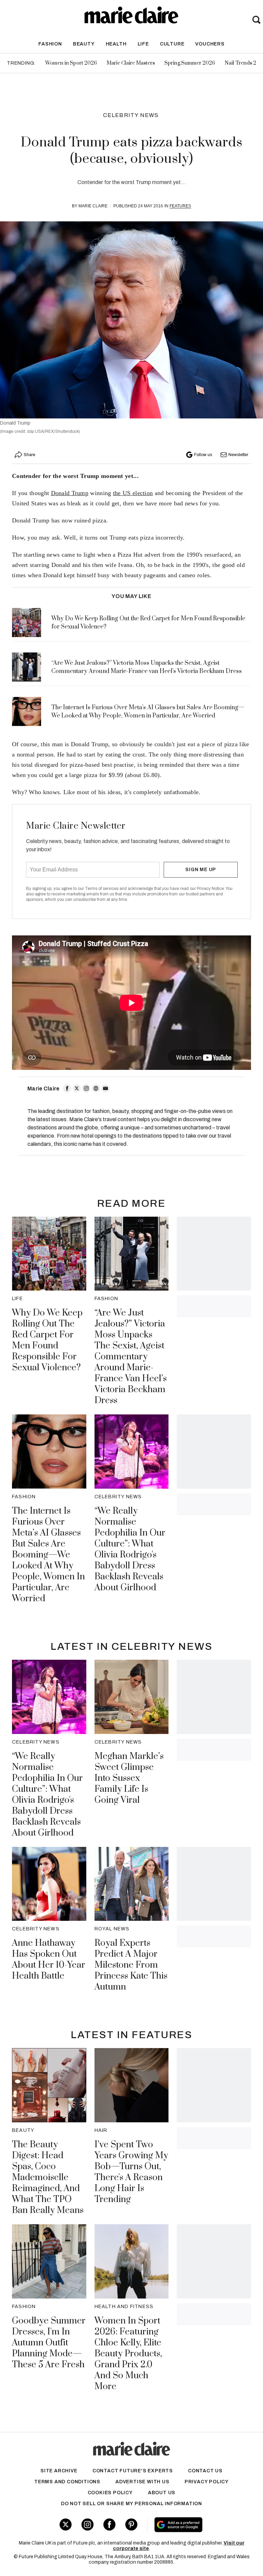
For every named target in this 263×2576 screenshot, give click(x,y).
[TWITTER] (77, 1088)
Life (143, 44)
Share (29, 455)
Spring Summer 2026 (190, 63)
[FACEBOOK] (67, 1088)
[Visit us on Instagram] (87, 2525)
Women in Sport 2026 (71, 63)
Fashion (50, 44)
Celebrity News (131, 115)
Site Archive (59, 2471)
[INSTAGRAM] (86, 1088)
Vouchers (210, 44)
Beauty (84, 44)
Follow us (203, 455)
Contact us (205, 2471)
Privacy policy (207, 2482)
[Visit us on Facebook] (109, 2525)
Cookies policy (110, 2493)
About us (162, 2493)
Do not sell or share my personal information (131, 2504)
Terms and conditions (67, 2482)
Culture (172, 44)
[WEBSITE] (96, 1088)
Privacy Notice (210, 889)
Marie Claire (93, 206)
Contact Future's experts (133, 2471)
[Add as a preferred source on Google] (197, 2525)
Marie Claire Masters (131, 63)
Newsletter (238, 455)
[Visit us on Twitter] (66, 2525)
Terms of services (102, 889)
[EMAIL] (105, 1088)
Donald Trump (70, 493)
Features (180, 206)
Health (116, 44)
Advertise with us (142, 2482)
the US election (133, 493)
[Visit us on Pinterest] (131, 2525)
